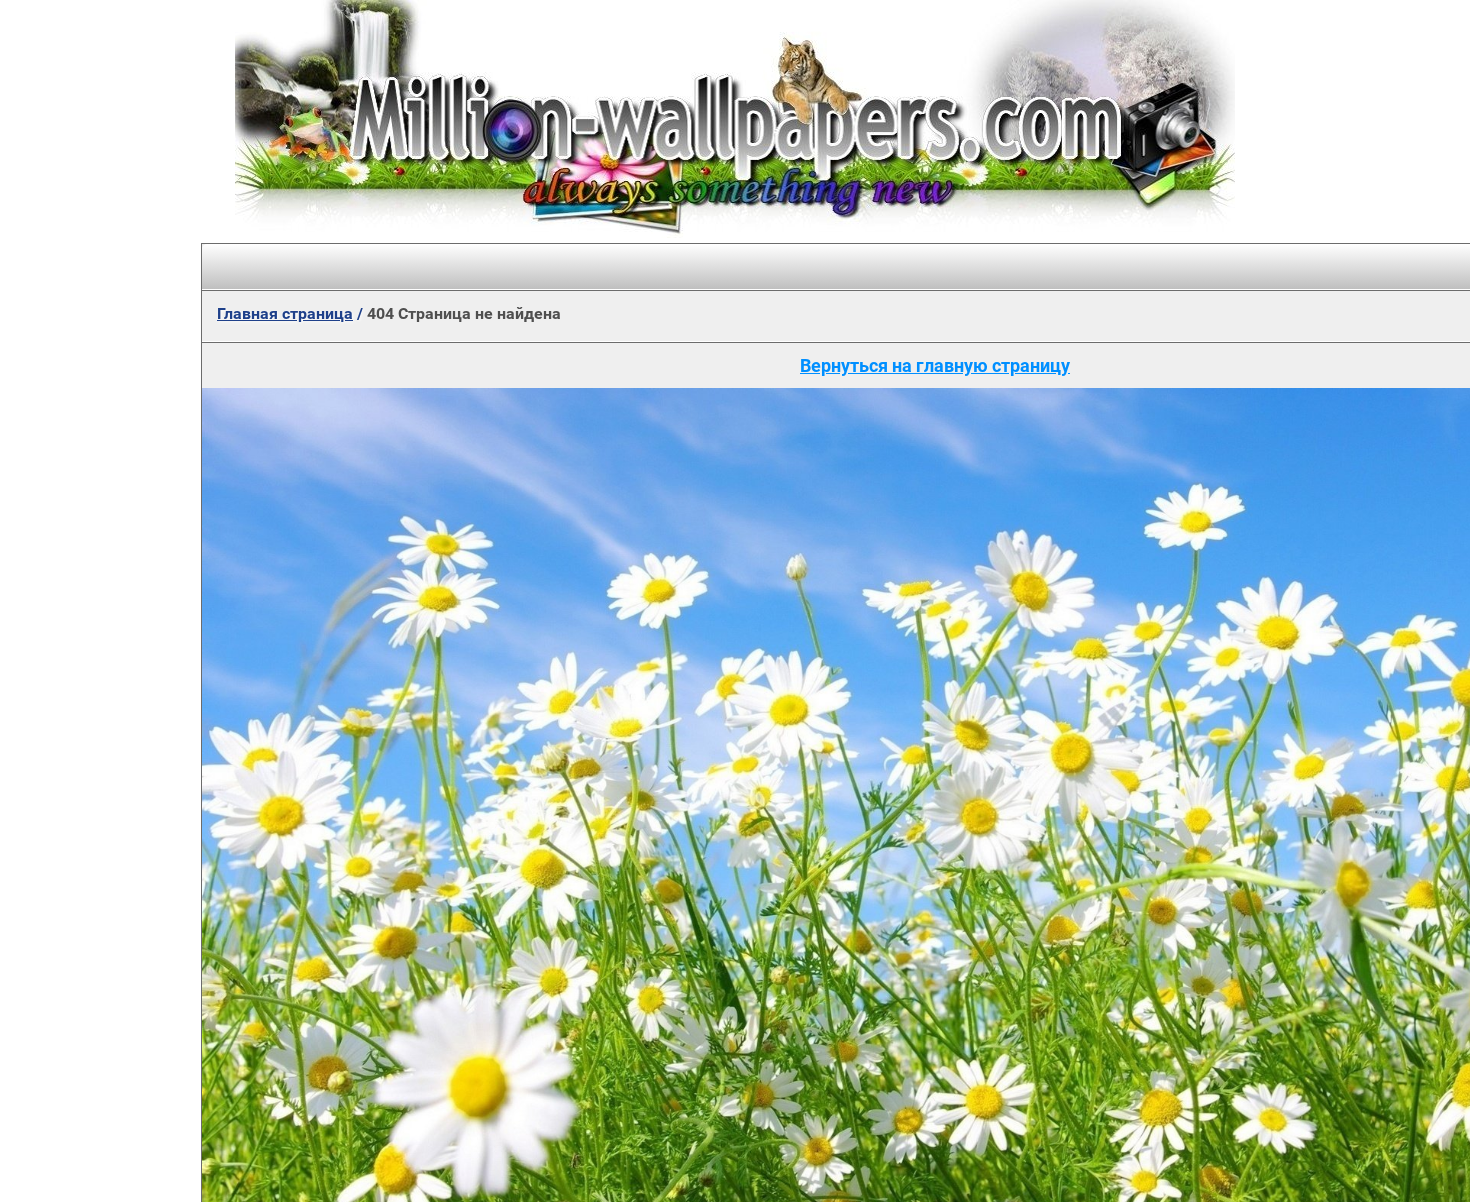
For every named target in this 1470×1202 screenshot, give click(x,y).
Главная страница (285, 313)
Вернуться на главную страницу (935, 365)
